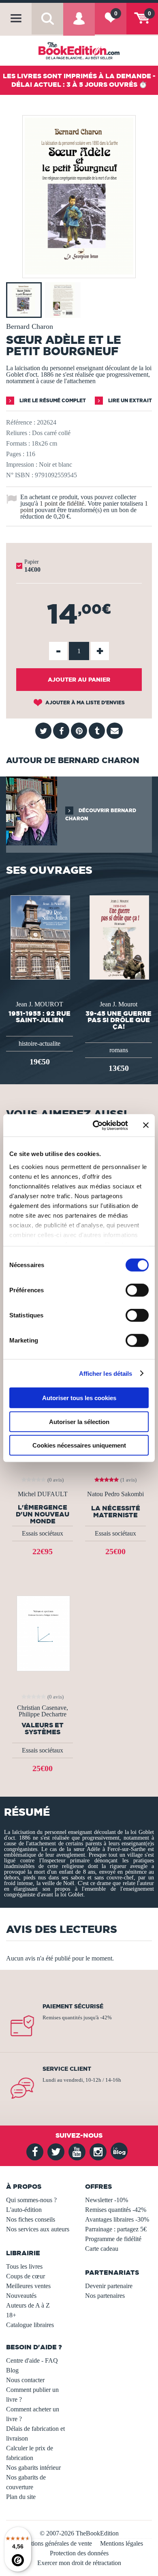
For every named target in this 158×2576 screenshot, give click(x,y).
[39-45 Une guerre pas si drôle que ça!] (118, 937)
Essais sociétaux (43, 1533)
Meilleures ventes (28, 2286)
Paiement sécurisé (73, 2006)
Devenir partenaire (109, 2286)
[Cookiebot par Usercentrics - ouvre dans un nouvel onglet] (96, 1125)
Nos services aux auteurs (38, 2229)
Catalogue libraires (30, 2325)
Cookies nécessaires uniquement (79, 1445)
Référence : (21, 422)
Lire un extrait (129, 400)
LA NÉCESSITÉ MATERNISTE (116, 1512)
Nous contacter (25, 2380)
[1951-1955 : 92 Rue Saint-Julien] (39, 937)
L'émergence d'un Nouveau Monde (43, 1514)
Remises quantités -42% (116, 2210)
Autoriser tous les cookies (79, 1398)
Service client (67, 2069)
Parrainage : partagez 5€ (116, 2229)
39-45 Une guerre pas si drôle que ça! (118, 1020)
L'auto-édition (24, 2210)
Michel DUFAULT (43, 1494)
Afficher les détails (106, 1373)
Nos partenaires (105, 2296)
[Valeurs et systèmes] (43, 1633)
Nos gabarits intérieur (33, 2468)
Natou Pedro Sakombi (115, 1494)
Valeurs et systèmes (43, 1729)
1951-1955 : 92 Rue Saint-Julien (39, 1017)
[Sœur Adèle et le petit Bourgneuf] (79, 272)
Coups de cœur (26, 2276)
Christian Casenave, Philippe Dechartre (43, 1711)
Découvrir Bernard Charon (101, 814)
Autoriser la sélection (79, 1421)
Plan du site (21, 2497)
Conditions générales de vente (54, 2543)
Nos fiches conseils (31, 2219)
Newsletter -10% (107, 2200)
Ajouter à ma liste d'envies (84, 702)
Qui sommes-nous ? (31, 2200)
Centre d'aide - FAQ (32, 2360)
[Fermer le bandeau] (146, 1125)
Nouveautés (21, 2296)
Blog (12, 2370)
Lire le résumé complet (52, 400)
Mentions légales (122, 2543)
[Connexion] (79, 25)
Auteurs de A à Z (28, 2305)
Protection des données (79, 2553)
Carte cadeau (102, 2249)
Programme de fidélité (113, 2239)
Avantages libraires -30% (117, 2219)
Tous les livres (24, 2266)
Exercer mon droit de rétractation (79, 2563)
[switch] (137, 1290)
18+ (11, 2315)
